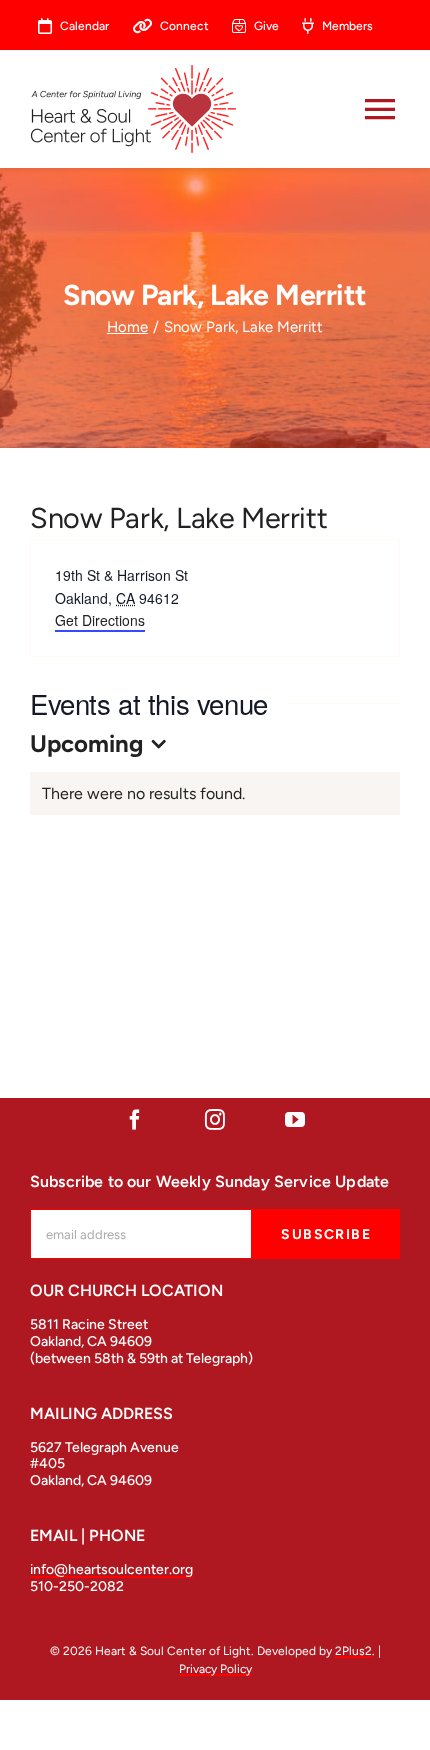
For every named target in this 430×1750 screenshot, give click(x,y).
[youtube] (295, 1120)
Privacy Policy (215, 1669)
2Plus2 (353, 1651)
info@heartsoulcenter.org (111, 1569)
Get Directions (100, 620)
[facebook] (135, 1120)
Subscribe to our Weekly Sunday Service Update (209, 1181)
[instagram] (215, 1120)
